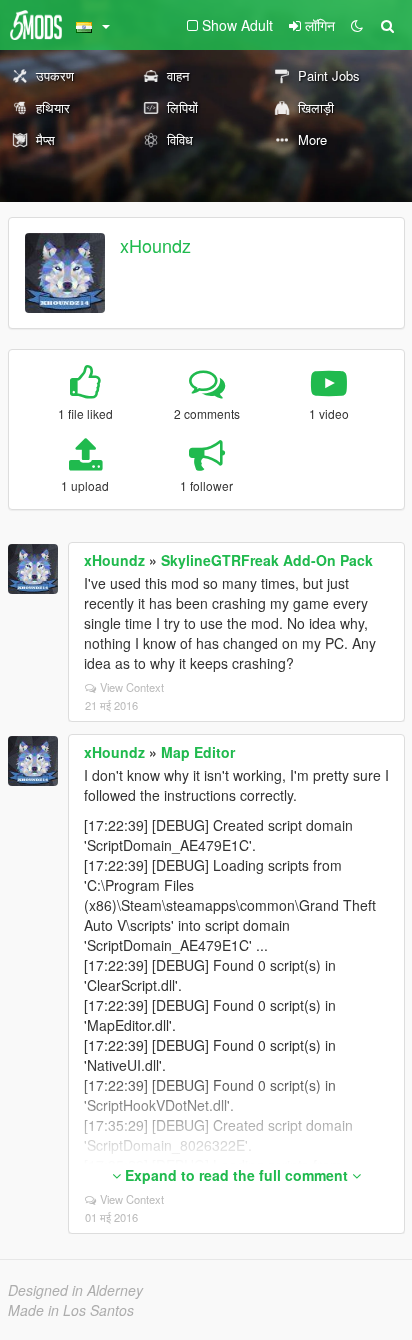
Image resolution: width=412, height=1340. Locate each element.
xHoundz (155, 245)
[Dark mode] (357, 25)
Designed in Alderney (75, 1290)
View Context (132, 687)
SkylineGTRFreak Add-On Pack (267, 560)
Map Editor (198, 752)
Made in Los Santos (71, 1310)
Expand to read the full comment (236, 1175)
